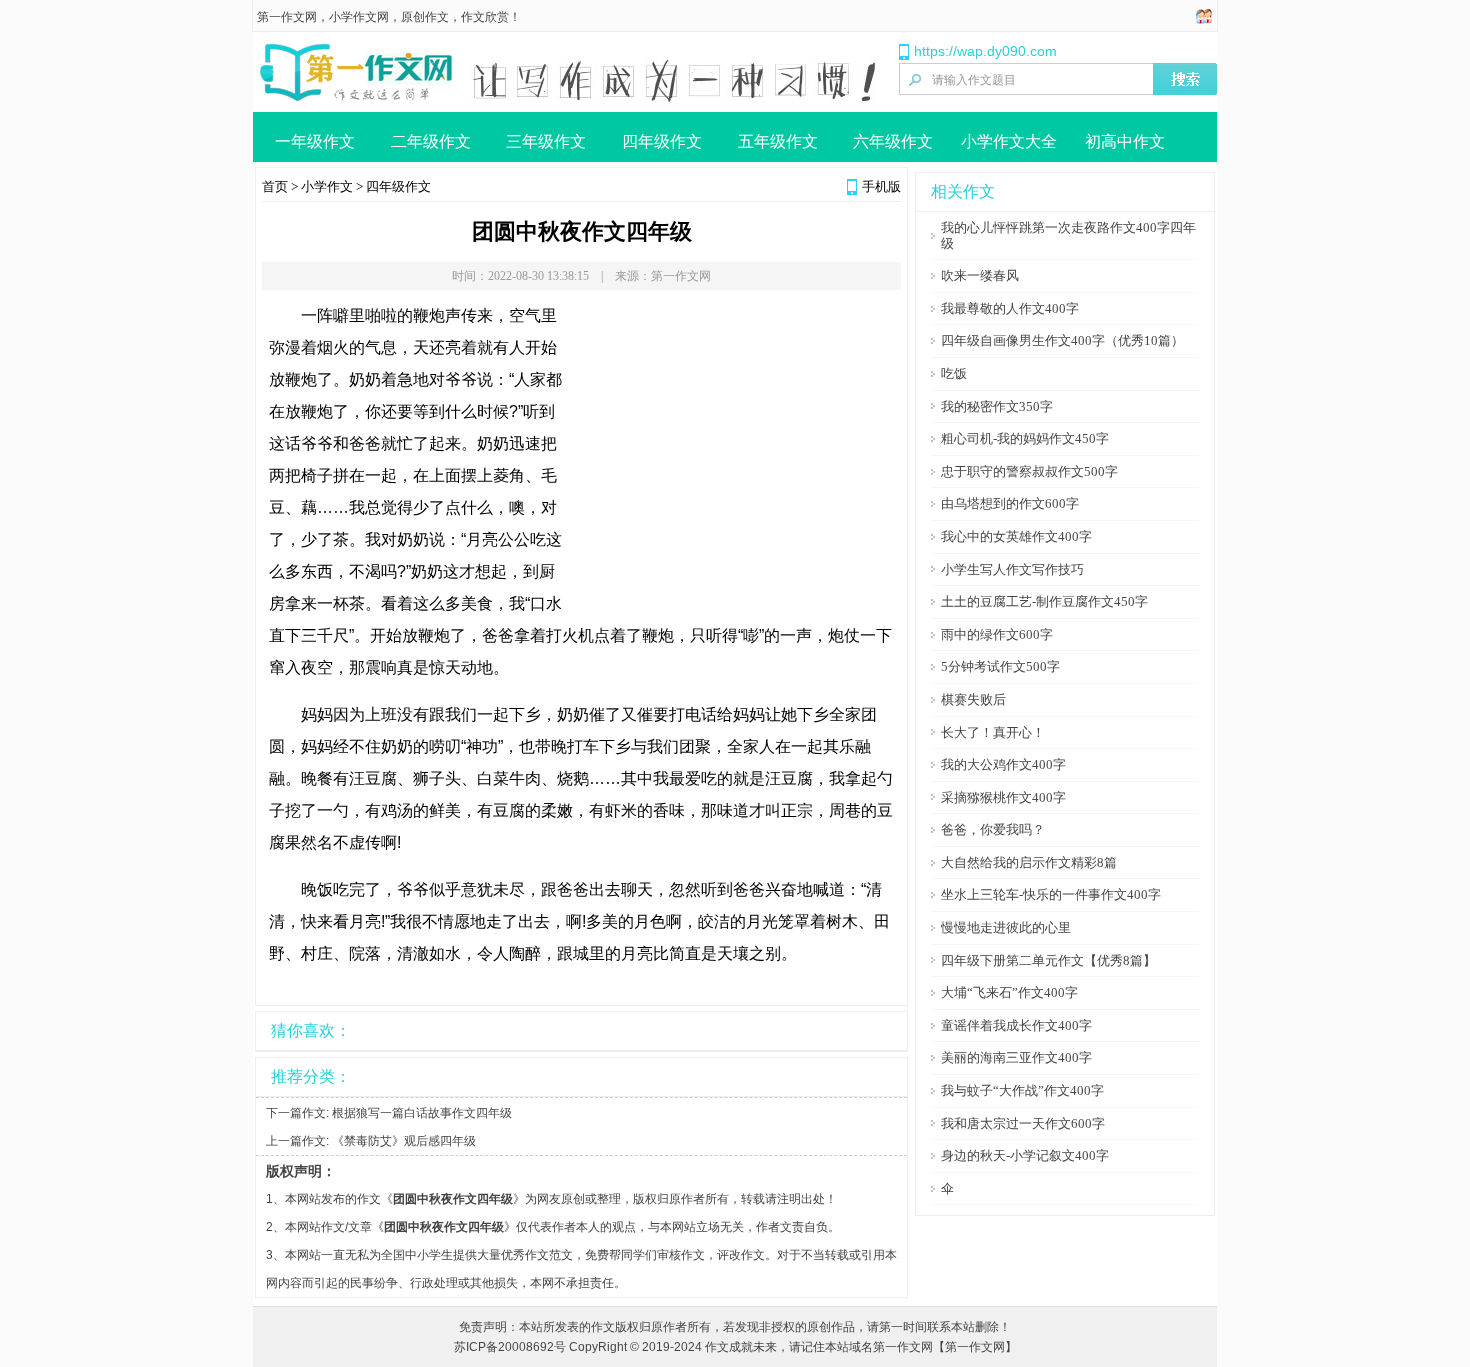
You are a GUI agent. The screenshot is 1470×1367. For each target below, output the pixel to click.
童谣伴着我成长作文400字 (1016, 1025)
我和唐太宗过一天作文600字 (1023, 1123)
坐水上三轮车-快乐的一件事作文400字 (1051, 894)
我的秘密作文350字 (997, 406)
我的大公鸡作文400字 (1003, 764)
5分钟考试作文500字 (1000, 666)
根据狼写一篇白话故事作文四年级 (422, 1113)
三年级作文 (546, 141)
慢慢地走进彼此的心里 (1006, 927)
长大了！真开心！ (993, 732)
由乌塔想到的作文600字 (1010, 503)
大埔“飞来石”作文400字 (1009, 992)
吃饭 (954, 373)
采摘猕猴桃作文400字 (1003, 797)
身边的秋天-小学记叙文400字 (1025, 1155)
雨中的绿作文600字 (997, 634)
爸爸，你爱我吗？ (993, 829)
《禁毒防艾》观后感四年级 (404, 1141)
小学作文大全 (1009, 141)
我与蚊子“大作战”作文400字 (1022, 1090)
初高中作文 (1125, 141)
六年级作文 (893, 141)
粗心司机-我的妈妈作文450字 (1025, 438)
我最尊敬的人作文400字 (1010, 308)
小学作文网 (359, 17)
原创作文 (425, 17)
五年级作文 (778, 141)
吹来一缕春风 (980, 275)
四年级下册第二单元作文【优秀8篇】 (1048, 960)
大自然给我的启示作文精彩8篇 (1029, 862)
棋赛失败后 (973, 699)
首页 (275, 186)
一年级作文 (315, 141)
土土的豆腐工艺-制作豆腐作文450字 (1044, 601)
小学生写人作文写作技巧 (1012, 569)
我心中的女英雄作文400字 (1016, 536)
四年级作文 (662, 141)
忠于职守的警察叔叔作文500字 (1029, 471)
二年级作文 (431, 141)
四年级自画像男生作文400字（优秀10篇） (1062, 340)
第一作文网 (287, 17)
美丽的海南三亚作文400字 (1016, 1057)
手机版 (881, 186)
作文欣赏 (485, 17)
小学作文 (327, 186)
